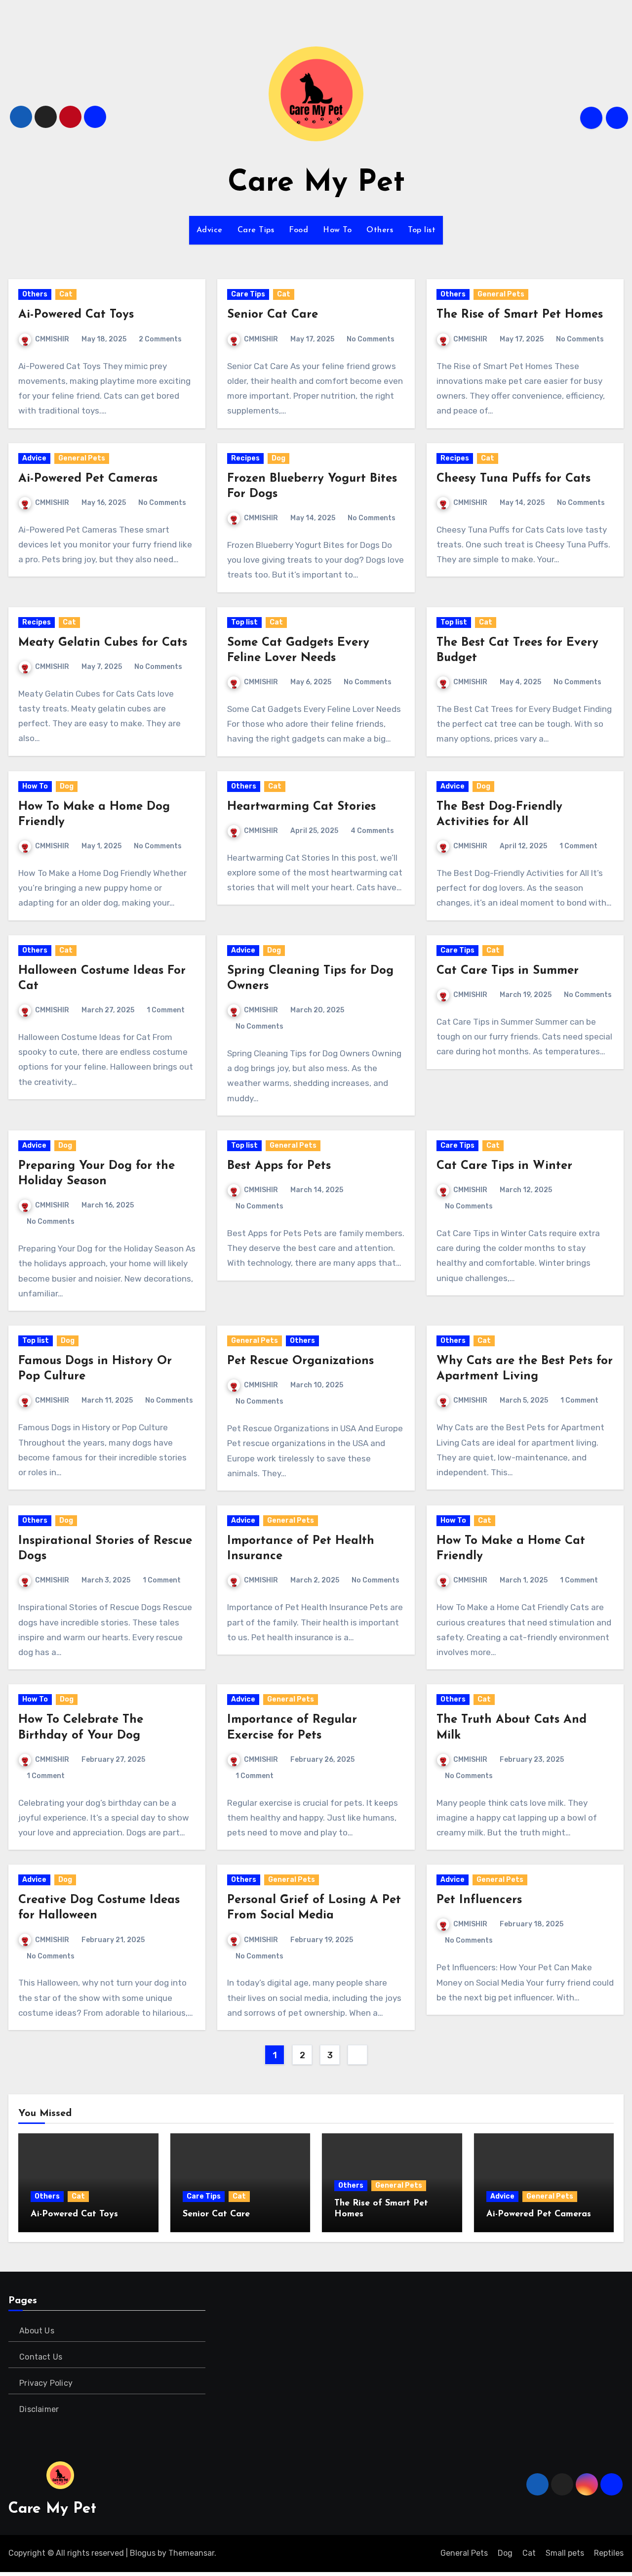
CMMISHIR (52, 339)
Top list (422, 230)
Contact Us (41, 2357)
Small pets (565, 2553)
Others (380, 230)
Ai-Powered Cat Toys (76, 315)
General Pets (501, 294)
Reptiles (609, 2553)
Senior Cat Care (273, 315)
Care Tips (256, 230)
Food (298, 230)
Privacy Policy (46, 2383)
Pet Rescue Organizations (300, 1361)
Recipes (245, 458)
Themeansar (191, 2553)
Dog (278, 458)
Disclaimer (39, 2409)
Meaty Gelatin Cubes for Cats (103, 643)
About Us (37, 2331)
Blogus (143, 2553)
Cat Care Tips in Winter (504, 1166)
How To (337, 230)
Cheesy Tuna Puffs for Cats (513, 479)
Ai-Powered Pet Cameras (88, 479)
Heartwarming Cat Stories (301, 807)
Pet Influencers (479, 1900)
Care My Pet (316, 183)
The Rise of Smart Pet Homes (520, 315)
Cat (66, 294)
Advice (210, 230)
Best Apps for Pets (279, 1166)
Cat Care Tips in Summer (508, 971)
